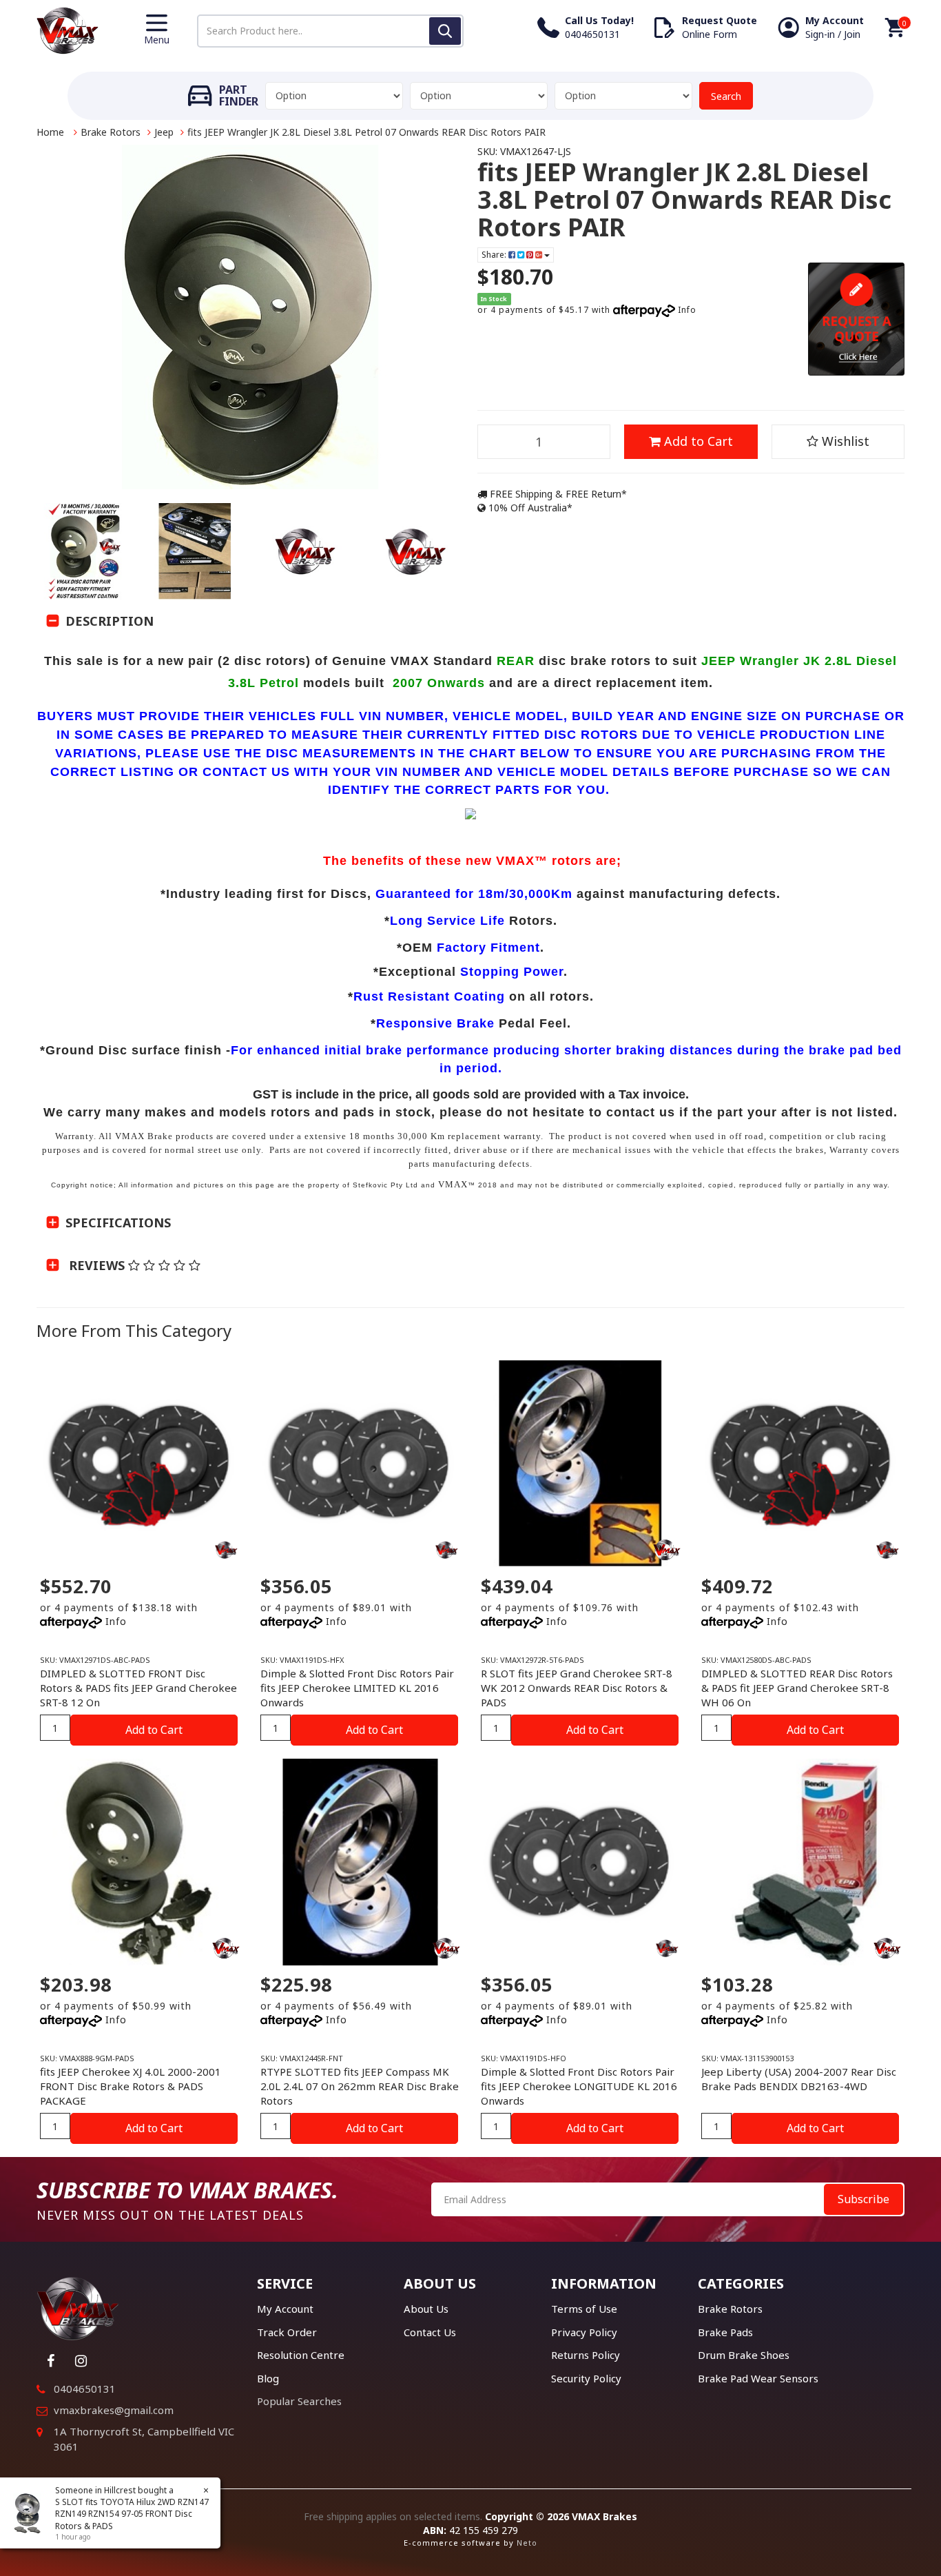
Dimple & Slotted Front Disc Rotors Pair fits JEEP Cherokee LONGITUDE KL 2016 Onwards (579, 2086)
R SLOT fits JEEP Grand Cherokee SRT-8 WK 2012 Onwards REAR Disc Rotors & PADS (577, 1688)
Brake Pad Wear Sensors (758, 2378)
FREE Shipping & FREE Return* (557, 494)
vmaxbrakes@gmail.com (114, 2410)
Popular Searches (299, 2401)
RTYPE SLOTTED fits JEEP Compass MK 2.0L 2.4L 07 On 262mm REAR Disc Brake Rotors (360, 2086)
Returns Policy (586, 2355)
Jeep (164, 132)
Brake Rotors (111, 132)
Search (726, 96)
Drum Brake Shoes (744, 2355)
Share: (495, 255)
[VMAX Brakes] (68, 29)
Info (687, 310)
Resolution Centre (301, 2355)
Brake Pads (725, 2332)
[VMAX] (226, 1550)
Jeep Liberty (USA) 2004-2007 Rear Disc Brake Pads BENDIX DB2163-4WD (799, 2079)
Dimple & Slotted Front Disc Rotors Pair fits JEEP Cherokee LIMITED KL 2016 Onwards (357, 1688)
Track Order (287, 2332)
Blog (268, 2378)
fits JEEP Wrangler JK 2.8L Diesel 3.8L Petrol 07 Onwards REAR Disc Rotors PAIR (366, 132)
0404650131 (85, 2389)
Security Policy (586, 2378)
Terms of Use (584, 2309)
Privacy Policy (584, 2332)
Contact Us (430, 2332)
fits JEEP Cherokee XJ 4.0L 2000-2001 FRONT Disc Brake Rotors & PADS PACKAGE (131, 2086)
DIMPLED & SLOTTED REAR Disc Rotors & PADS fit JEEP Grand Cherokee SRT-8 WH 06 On (797, 1688)
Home (50, 132)
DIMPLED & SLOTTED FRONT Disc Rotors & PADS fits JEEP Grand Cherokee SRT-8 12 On (138, 1688)
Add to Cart (697, 441)
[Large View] (85, 551)
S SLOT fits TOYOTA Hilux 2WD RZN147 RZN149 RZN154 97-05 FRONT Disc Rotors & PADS (132, 2514)
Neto (527, 2543)
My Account (285, 2309)
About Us (426, 2309)
